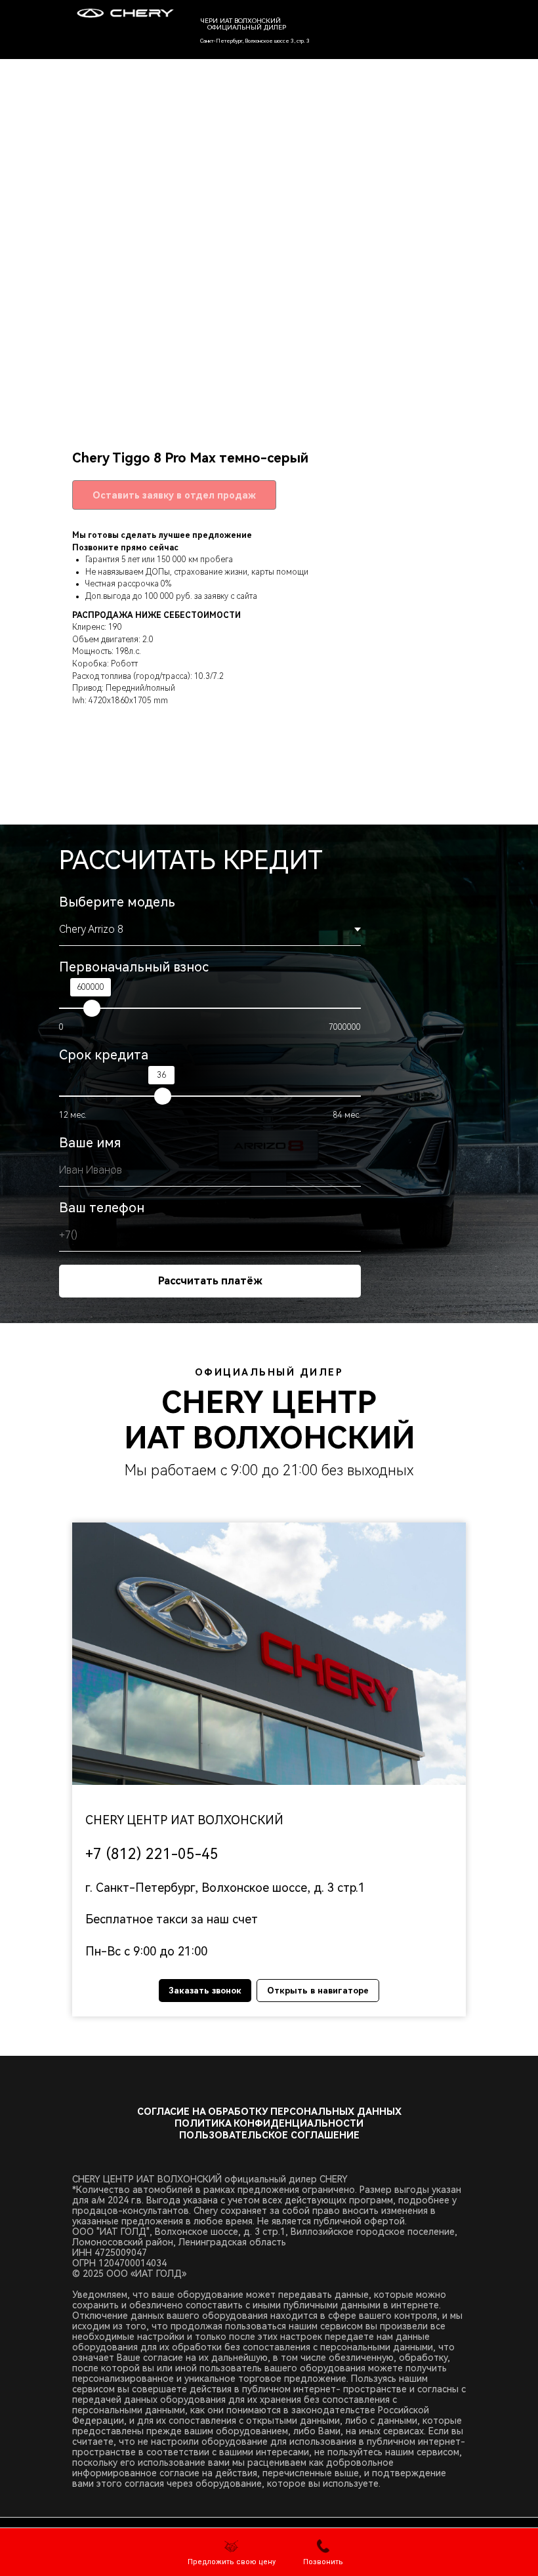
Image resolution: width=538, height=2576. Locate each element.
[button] (232, 2553)
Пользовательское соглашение (269, 2135)
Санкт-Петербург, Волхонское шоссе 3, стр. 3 (255, 41)
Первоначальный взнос (134, 967)
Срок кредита (104, 1055)
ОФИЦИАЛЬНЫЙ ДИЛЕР (247, 27)
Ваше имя (90, 1143)
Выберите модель (117, 902)
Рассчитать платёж (210, 1281)
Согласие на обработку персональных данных (269, 2112)
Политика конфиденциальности (269, 2123)
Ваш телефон (102, 1208)
